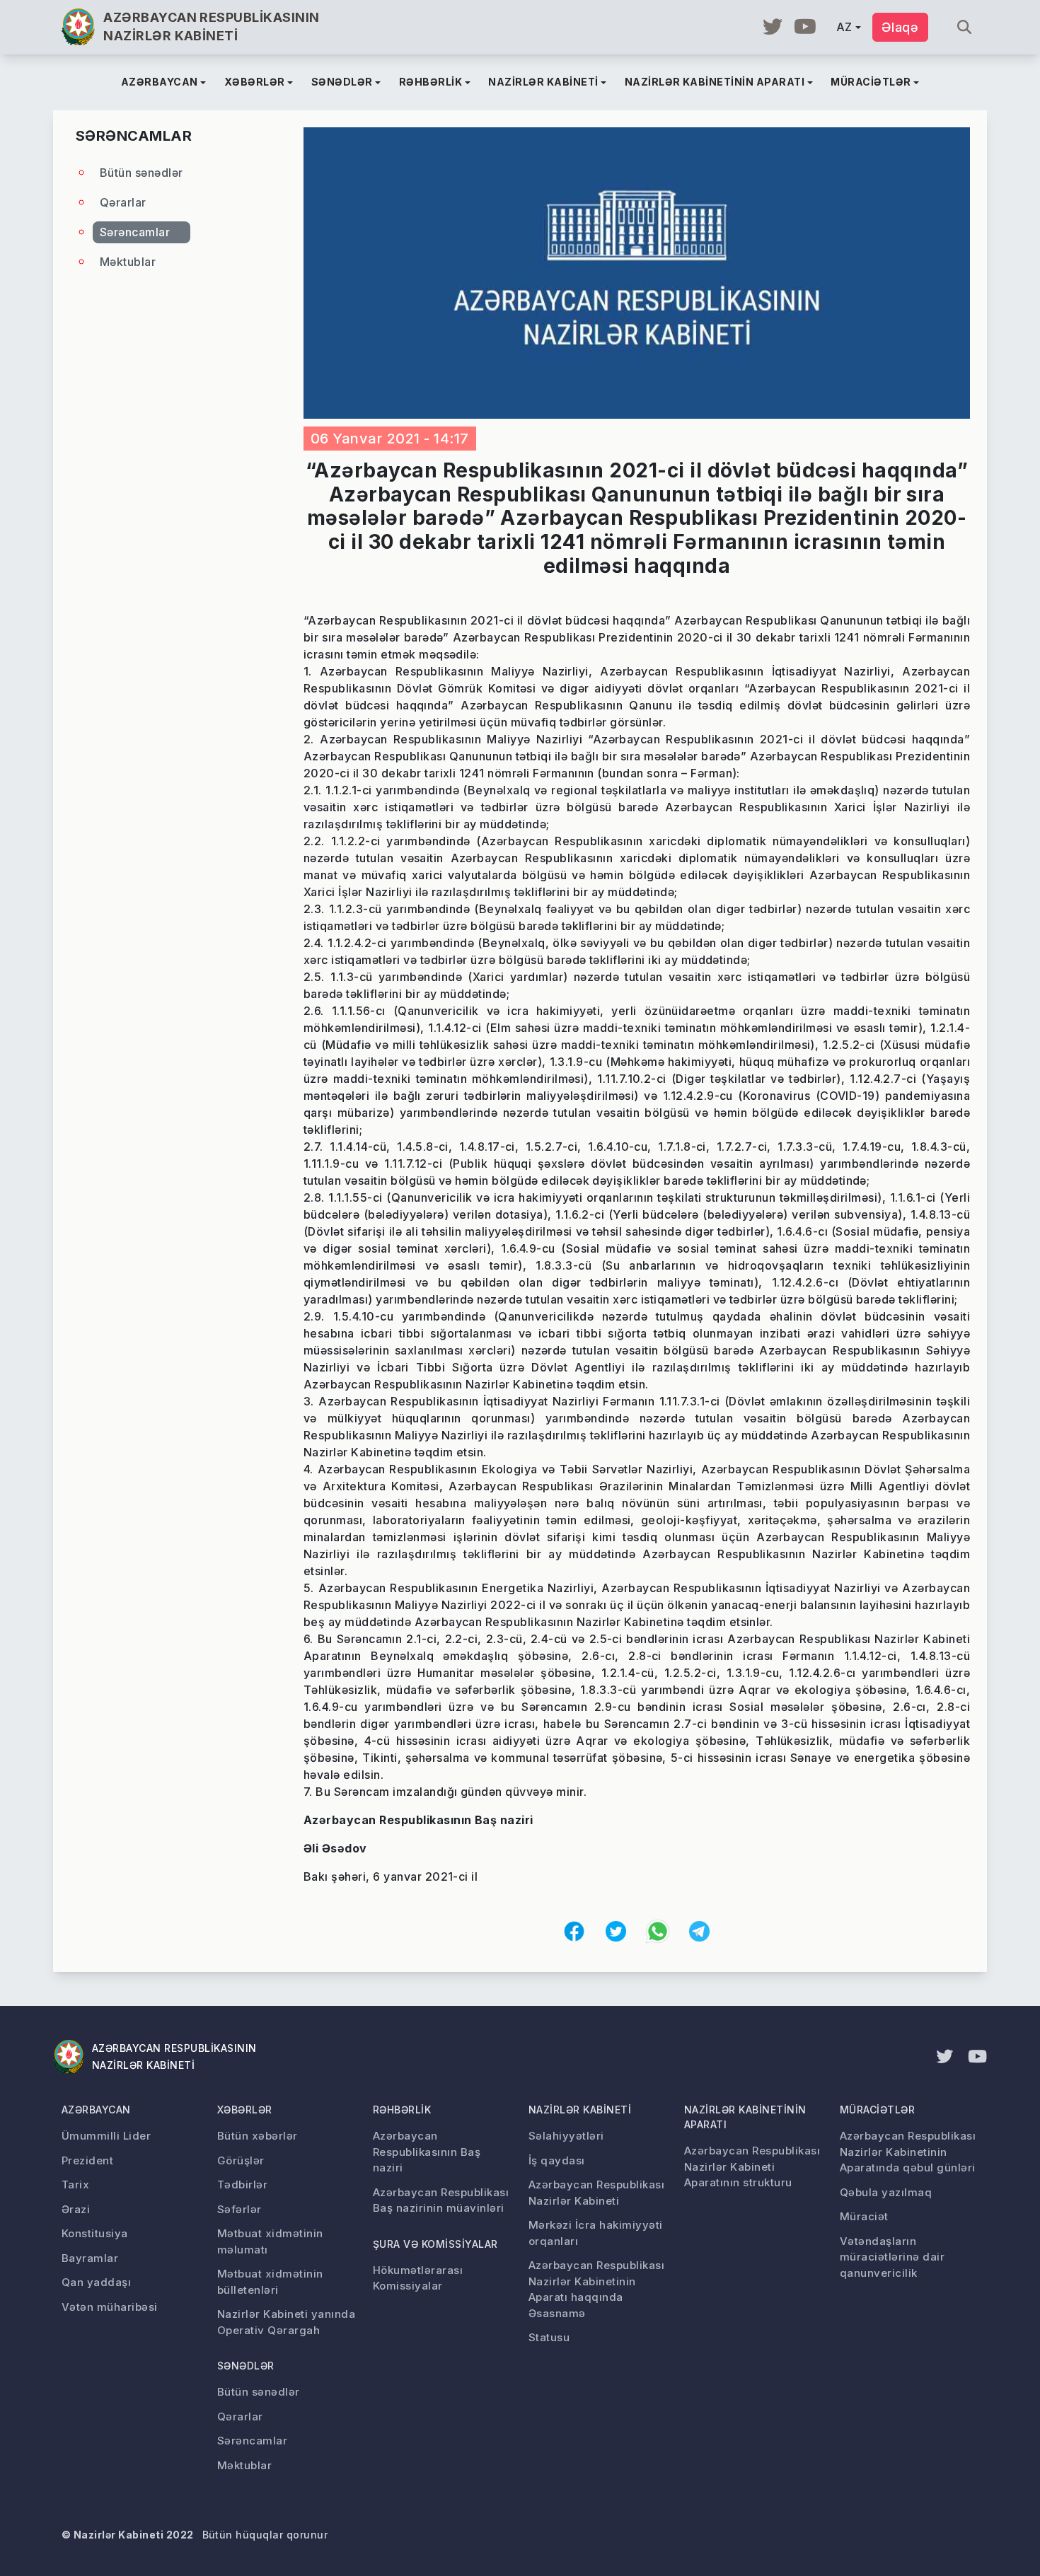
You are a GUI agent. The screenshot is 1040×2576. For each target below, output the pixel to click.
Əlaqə (900, 27)
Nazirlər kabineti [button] (543, 82)
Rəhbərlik (402, 2110)
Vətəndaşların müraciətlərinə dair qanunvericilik (892, 2257)
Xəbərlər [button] (255, 82)
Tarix (75, 2185)
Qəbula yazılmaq (886, 2192)
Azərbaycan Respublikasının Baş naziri (427, 2152)
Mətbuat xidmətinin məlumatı (270, 2241)
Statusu (549, 2337)
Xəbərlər (245, 2110)
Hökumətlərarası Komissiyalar (418, 2278)
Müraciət (864, 2216)
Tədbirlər (242, 2185)
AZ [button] (844, 27)
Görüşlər (241, 2160)
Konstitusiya (95, 2233)
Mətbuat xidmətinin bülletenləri (270, 2282)
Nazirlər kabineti (580, 2110)
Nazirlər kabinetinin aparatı (745, 2117)
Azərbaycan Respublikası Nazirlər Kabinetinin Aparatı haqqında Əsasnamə (596, 2289)
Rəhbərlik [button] (431, 82)
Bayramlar (90, 2258)
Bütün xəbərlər (258, 2136)
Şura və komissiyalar (435, 2244)
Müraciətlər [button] (871, 82)
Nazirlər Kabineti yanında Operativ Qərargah (286, 2322)
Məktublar (128, 262)
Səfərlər (239, 2209)
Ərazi (76, 2209)
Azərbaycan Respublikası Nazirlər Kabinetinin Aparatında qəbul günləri (908, 2152)
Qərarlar (123, 202)
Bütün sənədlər (141, 173)
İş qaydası (557, 2160)
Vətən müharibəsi (110, 2307)
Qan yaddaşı (96, 2282)
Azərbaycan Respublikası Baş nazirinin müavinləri (441, 2200)
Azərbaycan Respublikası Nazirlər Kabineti (596, 2193)
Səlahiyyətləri (566, 2136)
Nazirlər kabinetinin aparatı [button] (715, 82)
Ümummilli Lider (106, 2136)
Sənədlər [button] (342, 82)
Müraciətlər (877, 2110)
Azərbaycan (96, 2110)
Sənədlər (246, 2366)
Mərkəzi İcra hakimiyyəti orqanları (596, 2233)
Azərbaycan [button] (160, 82)
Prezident (87, 2160)
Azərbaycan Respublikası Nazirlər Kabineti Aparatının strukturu (752, 2166)
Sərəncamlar (135, 232)
